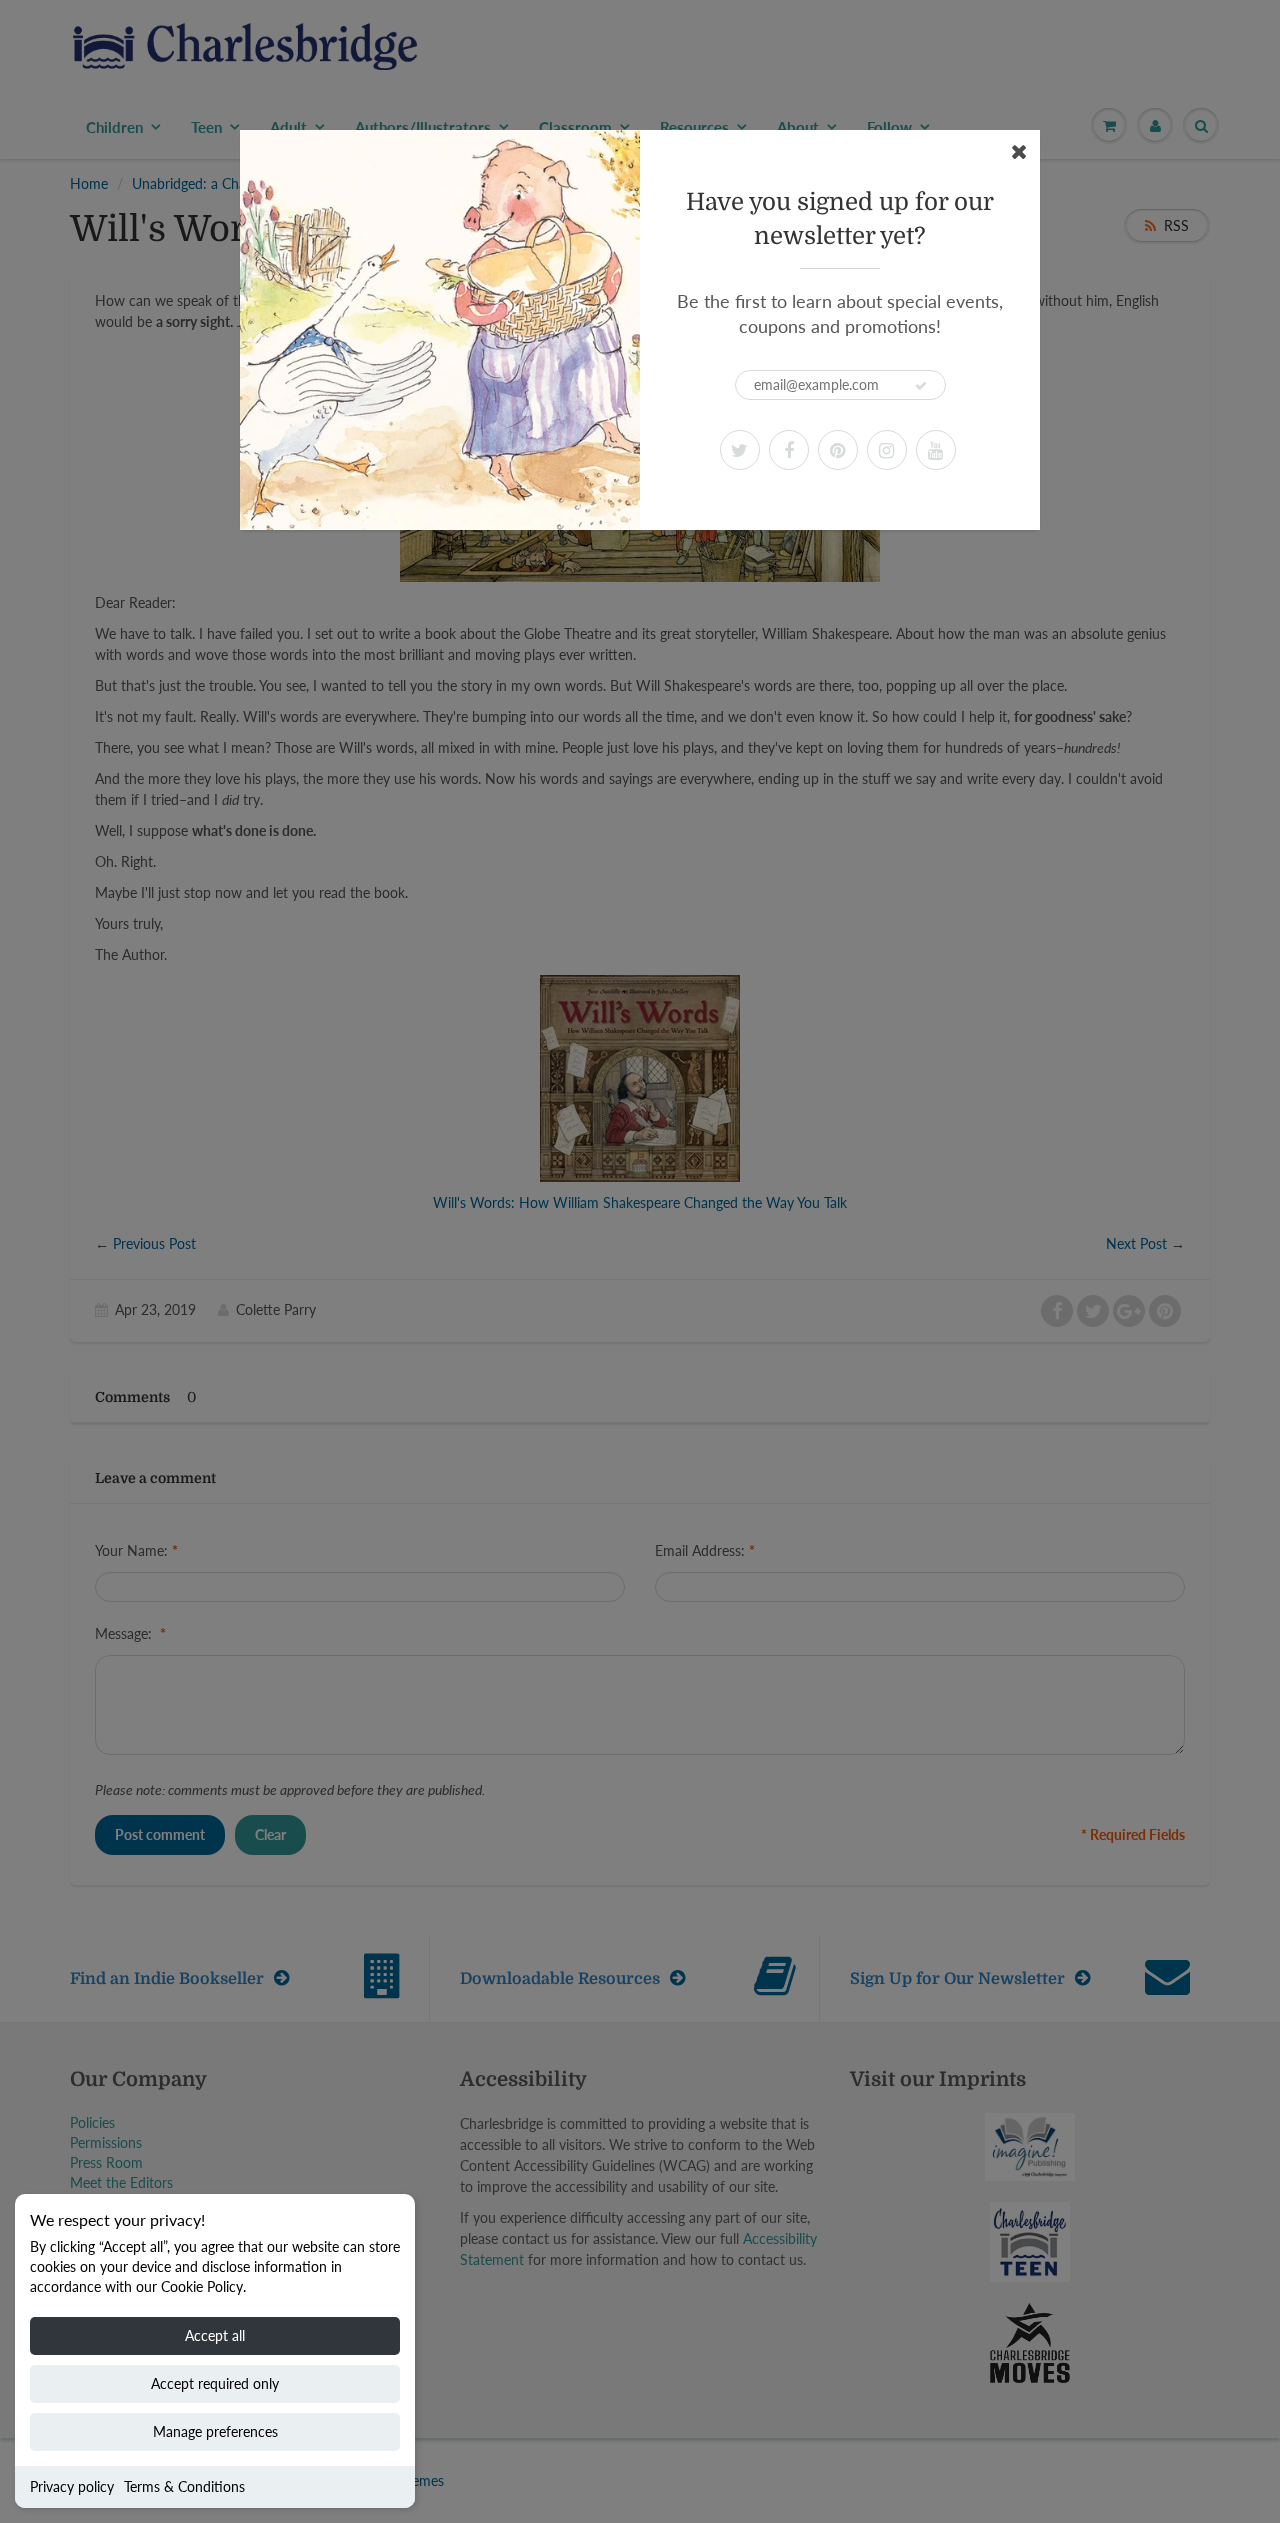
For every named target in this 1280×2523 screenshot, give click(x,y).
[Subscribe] (921, 386)
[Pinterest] (838, 450)
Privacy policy (72, 2486)
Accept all (215, 2335)
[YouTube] (936, 450)
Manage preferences (215, 2431)
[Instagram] (887, 450)
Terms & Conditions (184, 2486)
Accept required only (215, 2383)
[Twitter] (740, 450)
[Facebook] (789, 450)
